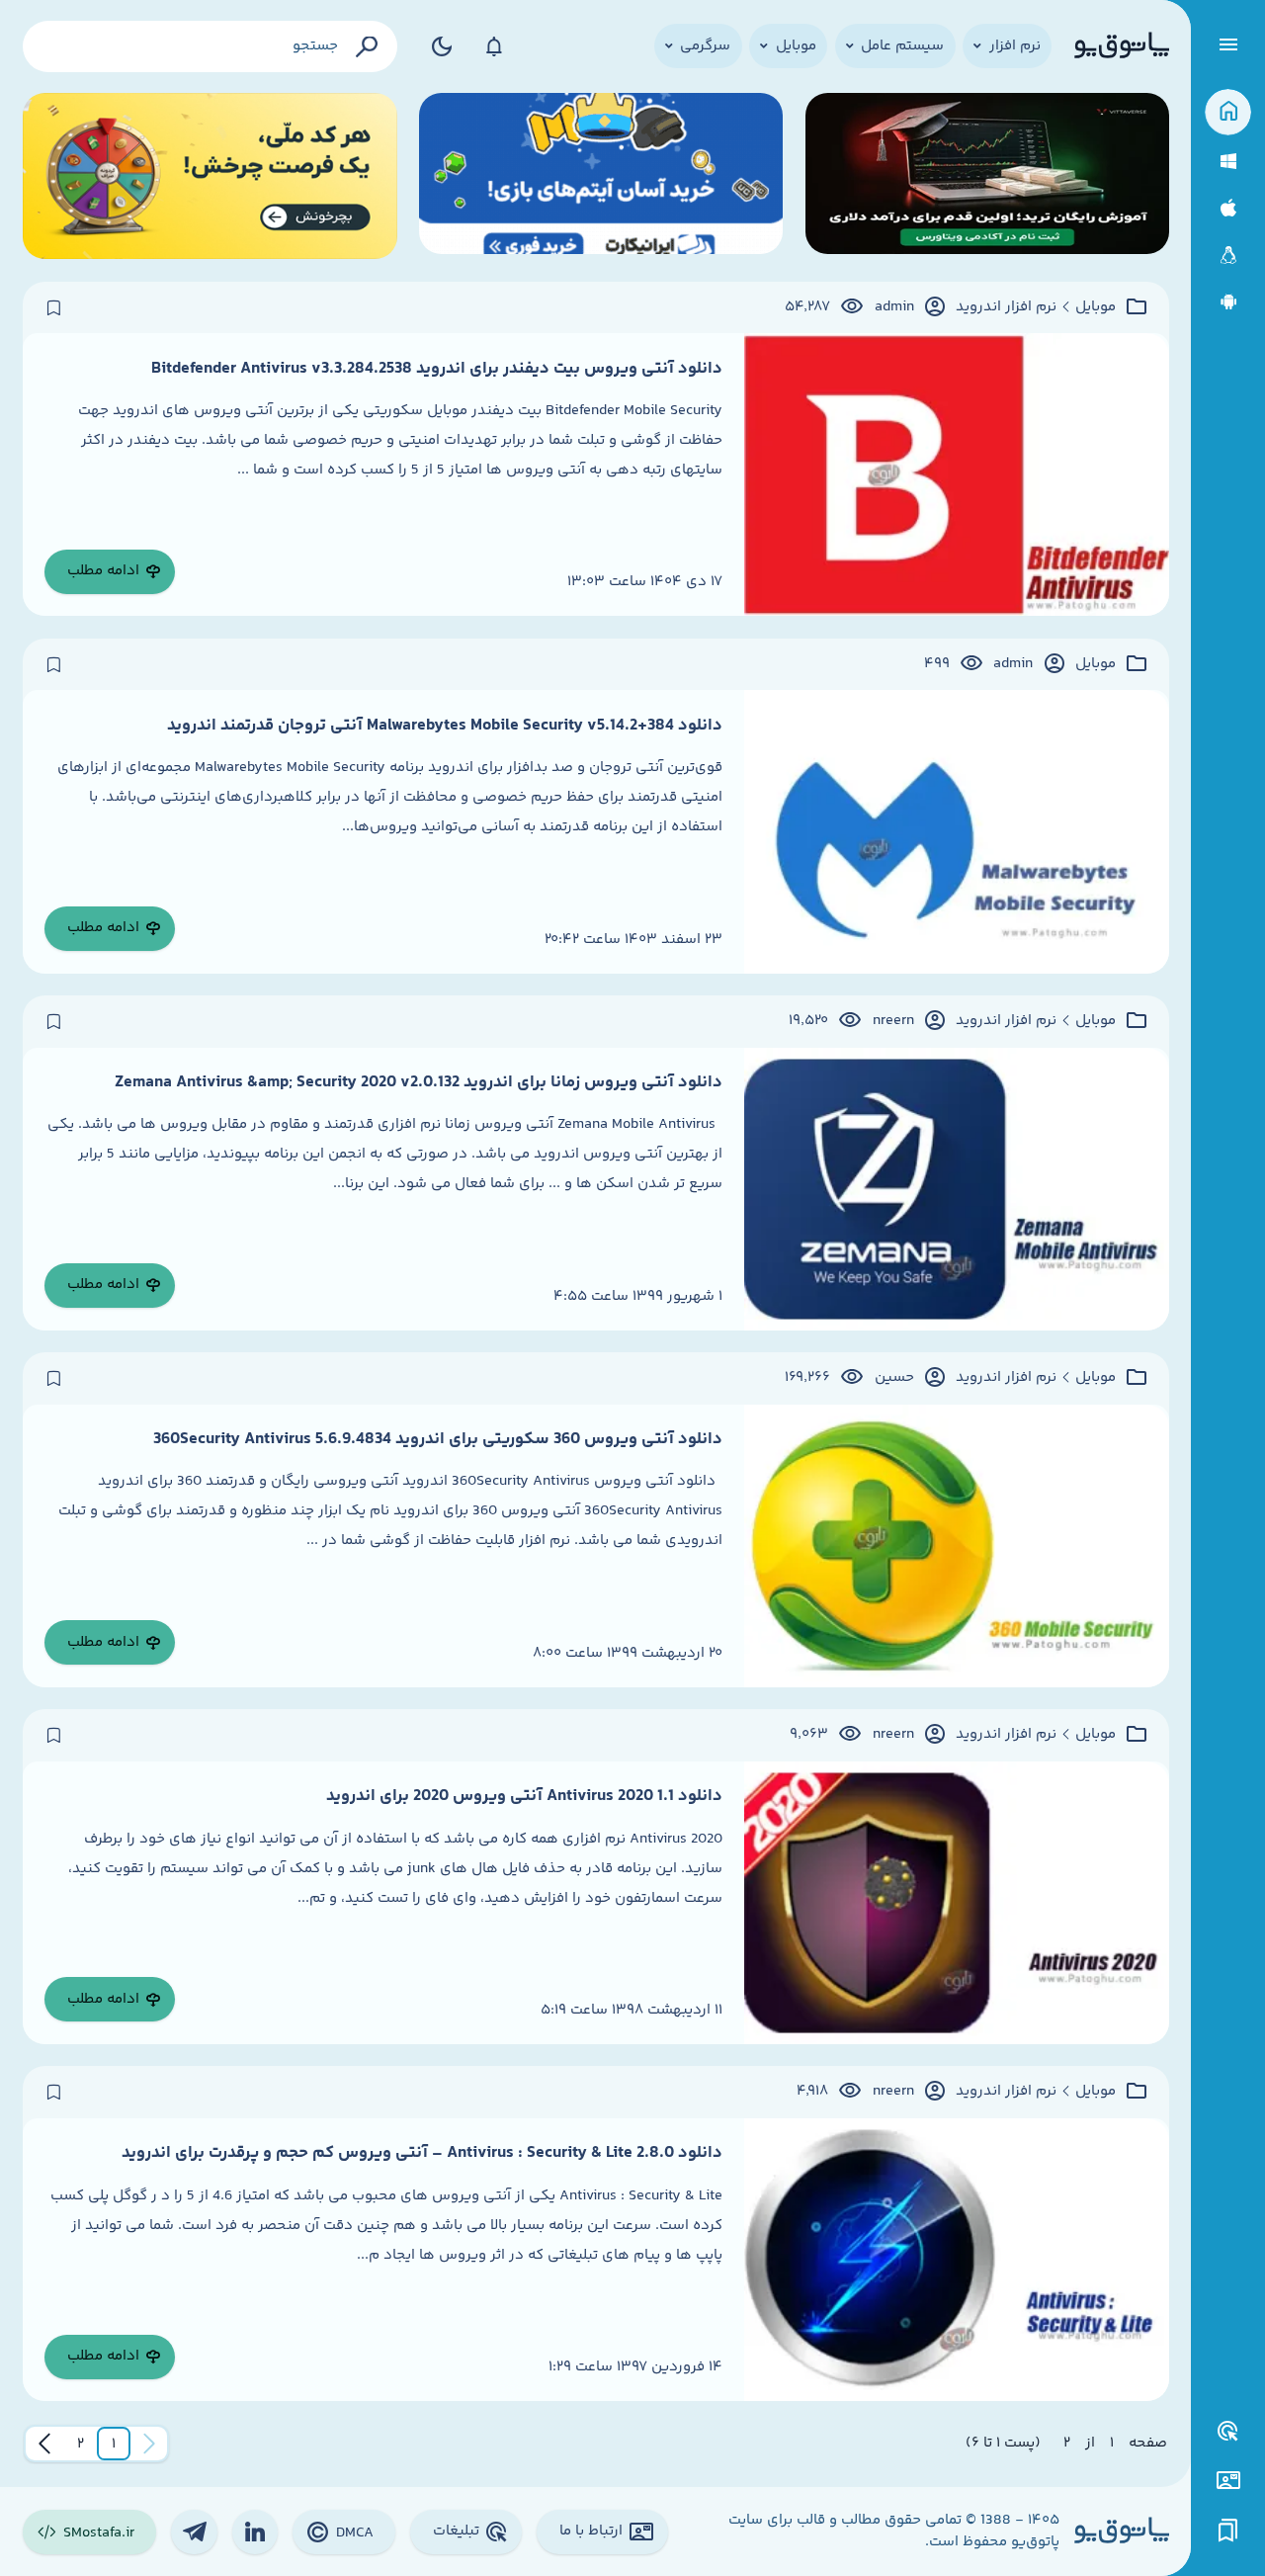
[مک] (1228, 208)
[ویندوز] (1228, 162)
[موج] (987, 176)
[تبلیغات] (1228, 2432)
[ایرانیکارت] (601, 176)
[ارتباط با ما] (1228, 2481)
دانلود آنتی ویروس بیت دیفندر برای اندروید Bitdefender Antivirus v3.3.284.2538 (437, 369)
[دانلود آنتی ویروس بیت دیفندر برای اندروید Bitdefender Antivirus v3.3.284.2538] (956, 474)
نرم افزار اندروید (1006, 307)
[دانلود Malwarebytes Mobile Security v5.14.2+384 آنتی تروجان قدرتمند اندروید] (956, 831)
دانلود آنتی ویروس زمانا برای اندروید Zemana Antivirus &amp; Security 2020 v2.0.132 (419, 1082)
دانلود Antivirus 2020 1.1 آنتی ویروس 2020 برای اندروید (524, 1796)
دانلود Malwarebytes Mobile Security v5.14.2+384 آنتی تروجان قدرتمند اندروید (445, 726)
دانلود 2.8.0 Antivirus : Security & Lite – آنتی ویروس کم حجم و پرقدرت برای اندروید (422, 2153)
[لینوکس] (1228, 256)
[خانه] (1228, 112)
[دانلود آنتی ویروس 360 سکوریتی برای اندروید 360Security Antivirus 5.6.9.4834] (956, 1546)
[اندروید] (1228, 302)
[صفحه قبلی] (149, 2444)
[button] (114, 2444)
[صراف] (210, 176)
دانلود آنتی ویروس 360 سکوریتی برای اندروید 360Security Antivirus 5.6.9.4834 (438, 1439)
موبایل (1096, 307)
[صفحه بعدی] (44, 2444)
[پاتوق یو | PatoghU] (1122, 46)
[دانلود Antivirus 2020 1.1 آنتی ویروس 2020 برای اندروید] (956, 1903)
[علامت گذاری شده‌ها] (1228, 2531)
